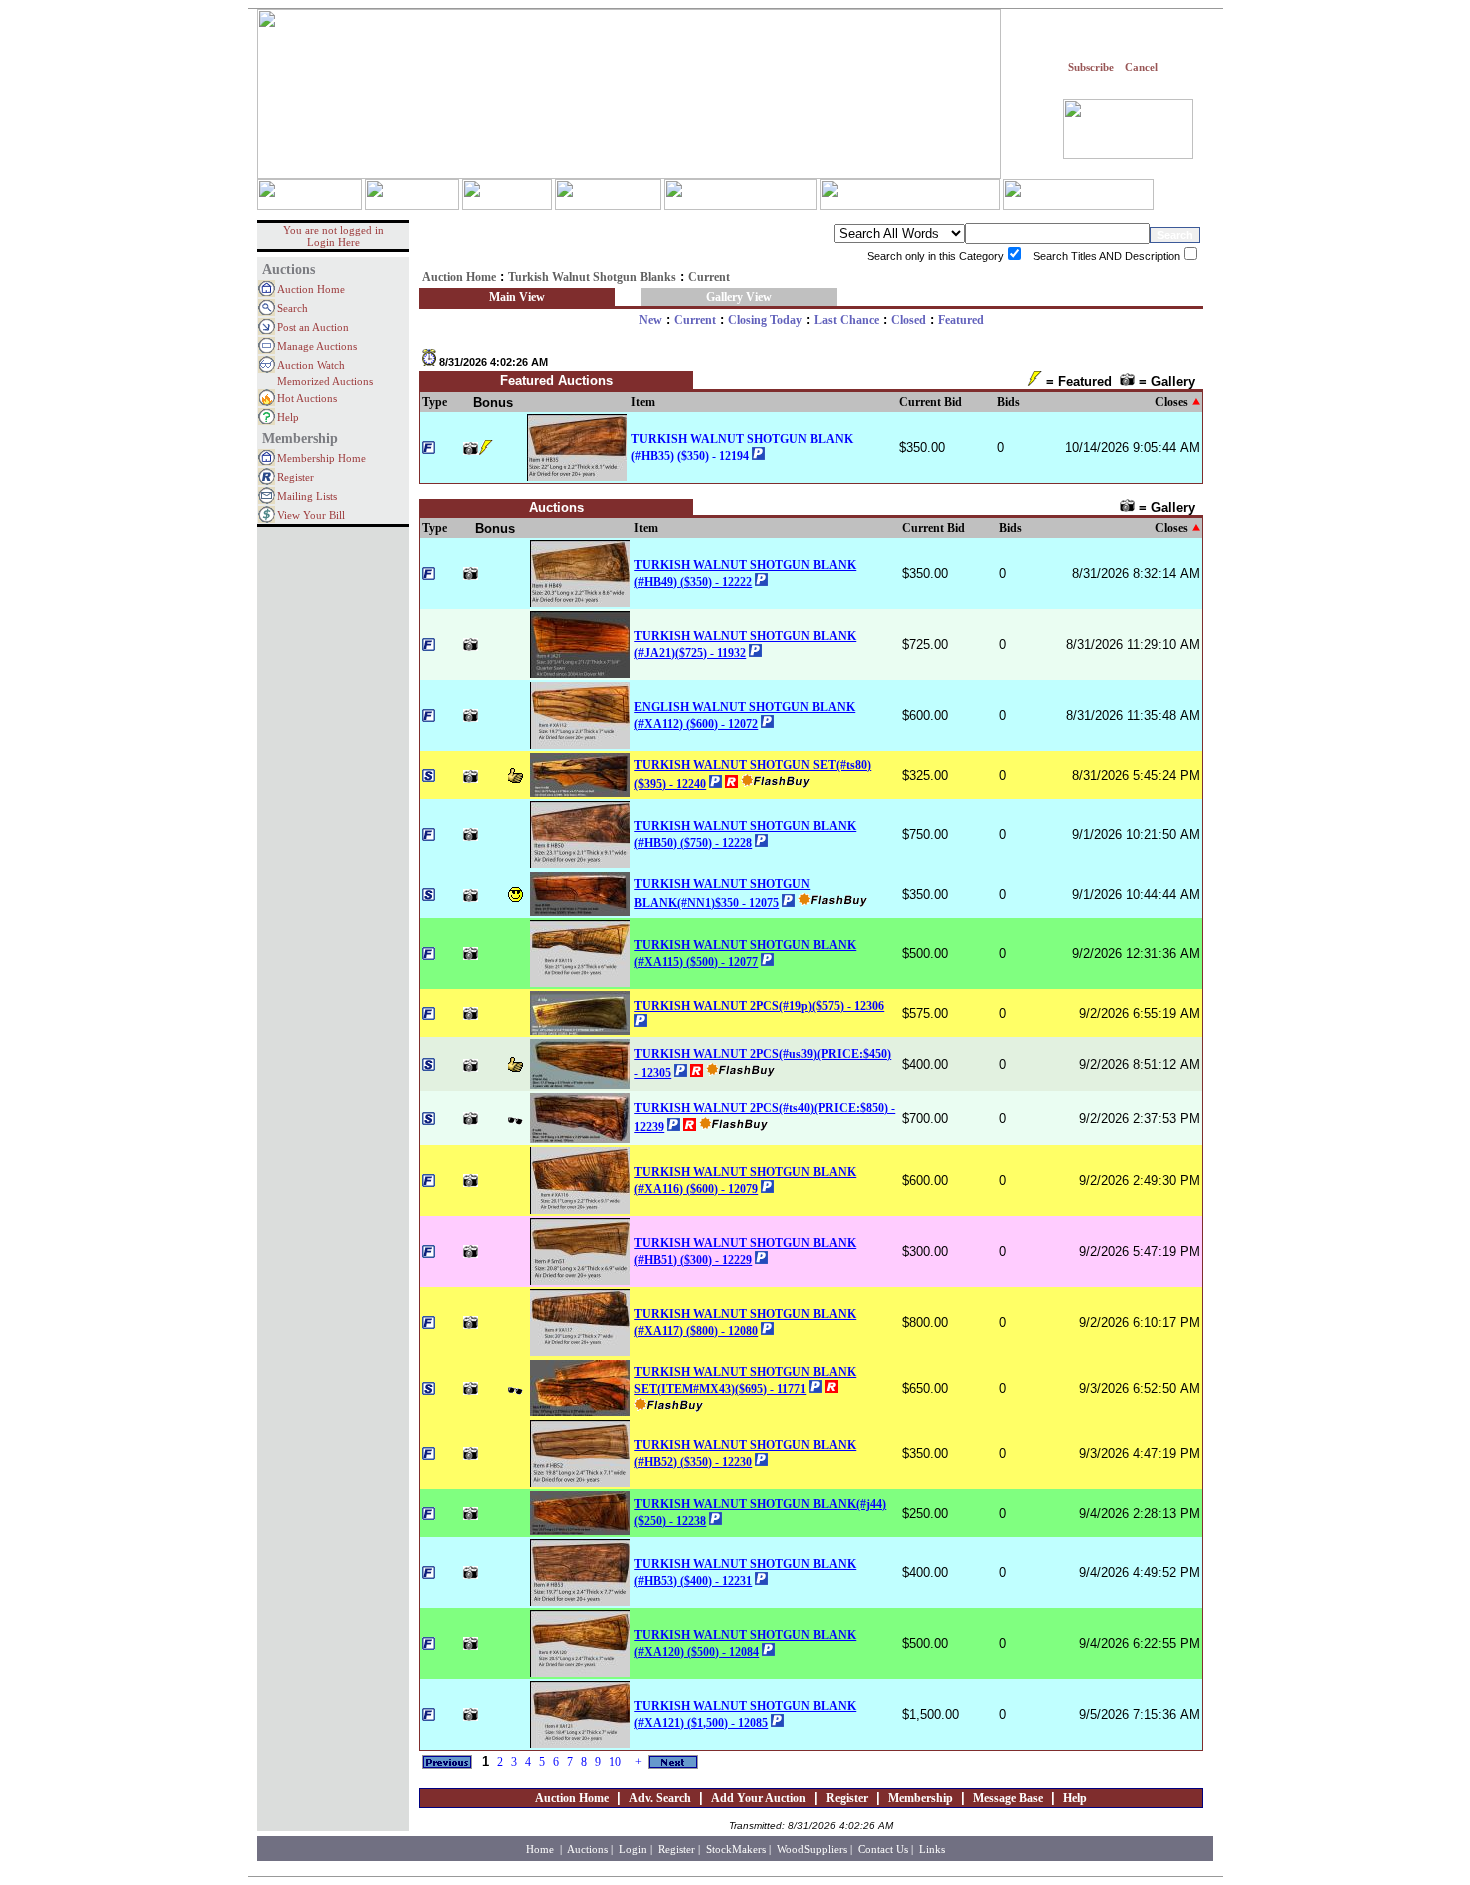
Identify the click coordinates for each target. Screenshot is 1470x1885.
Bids (1008, 402)
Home (541, 1849)
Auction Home (311, 289)
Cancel (1141, 67)
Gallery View (739, 297)
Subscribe (1091, 67)
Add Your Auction (758, 1798)
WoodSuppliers (812, 1849)
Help (288, 417)
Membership (920, 1798)
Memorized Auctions (325, 381)
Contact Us (883, 1849)
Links (932, 1849)
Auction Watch (311, 365)
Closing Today (765, 320)
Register (295, 477)
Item (643, 402)
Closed (908, 320)
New (650, 320)
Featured (961, 320)
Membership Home (321, 458)
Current (695, 320)
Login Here (333, 242)
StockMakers (736, 1849)
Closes (1171, 402)
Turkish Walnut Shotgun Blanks (592, 277)
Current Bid (930, 402)
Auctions (587, 1849)
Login (633, 1849)
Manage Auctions (317, 346)
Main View (517, 297)
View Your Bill (311, 515)
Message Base (1008, 1798)
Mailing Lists (307, 496)
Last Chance (846, 320)
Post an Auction (313, 327)
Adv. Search (660, 1798)
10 (615, 1762)
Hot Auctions (307, 398)
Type (434, 402)
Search (292, 308)
